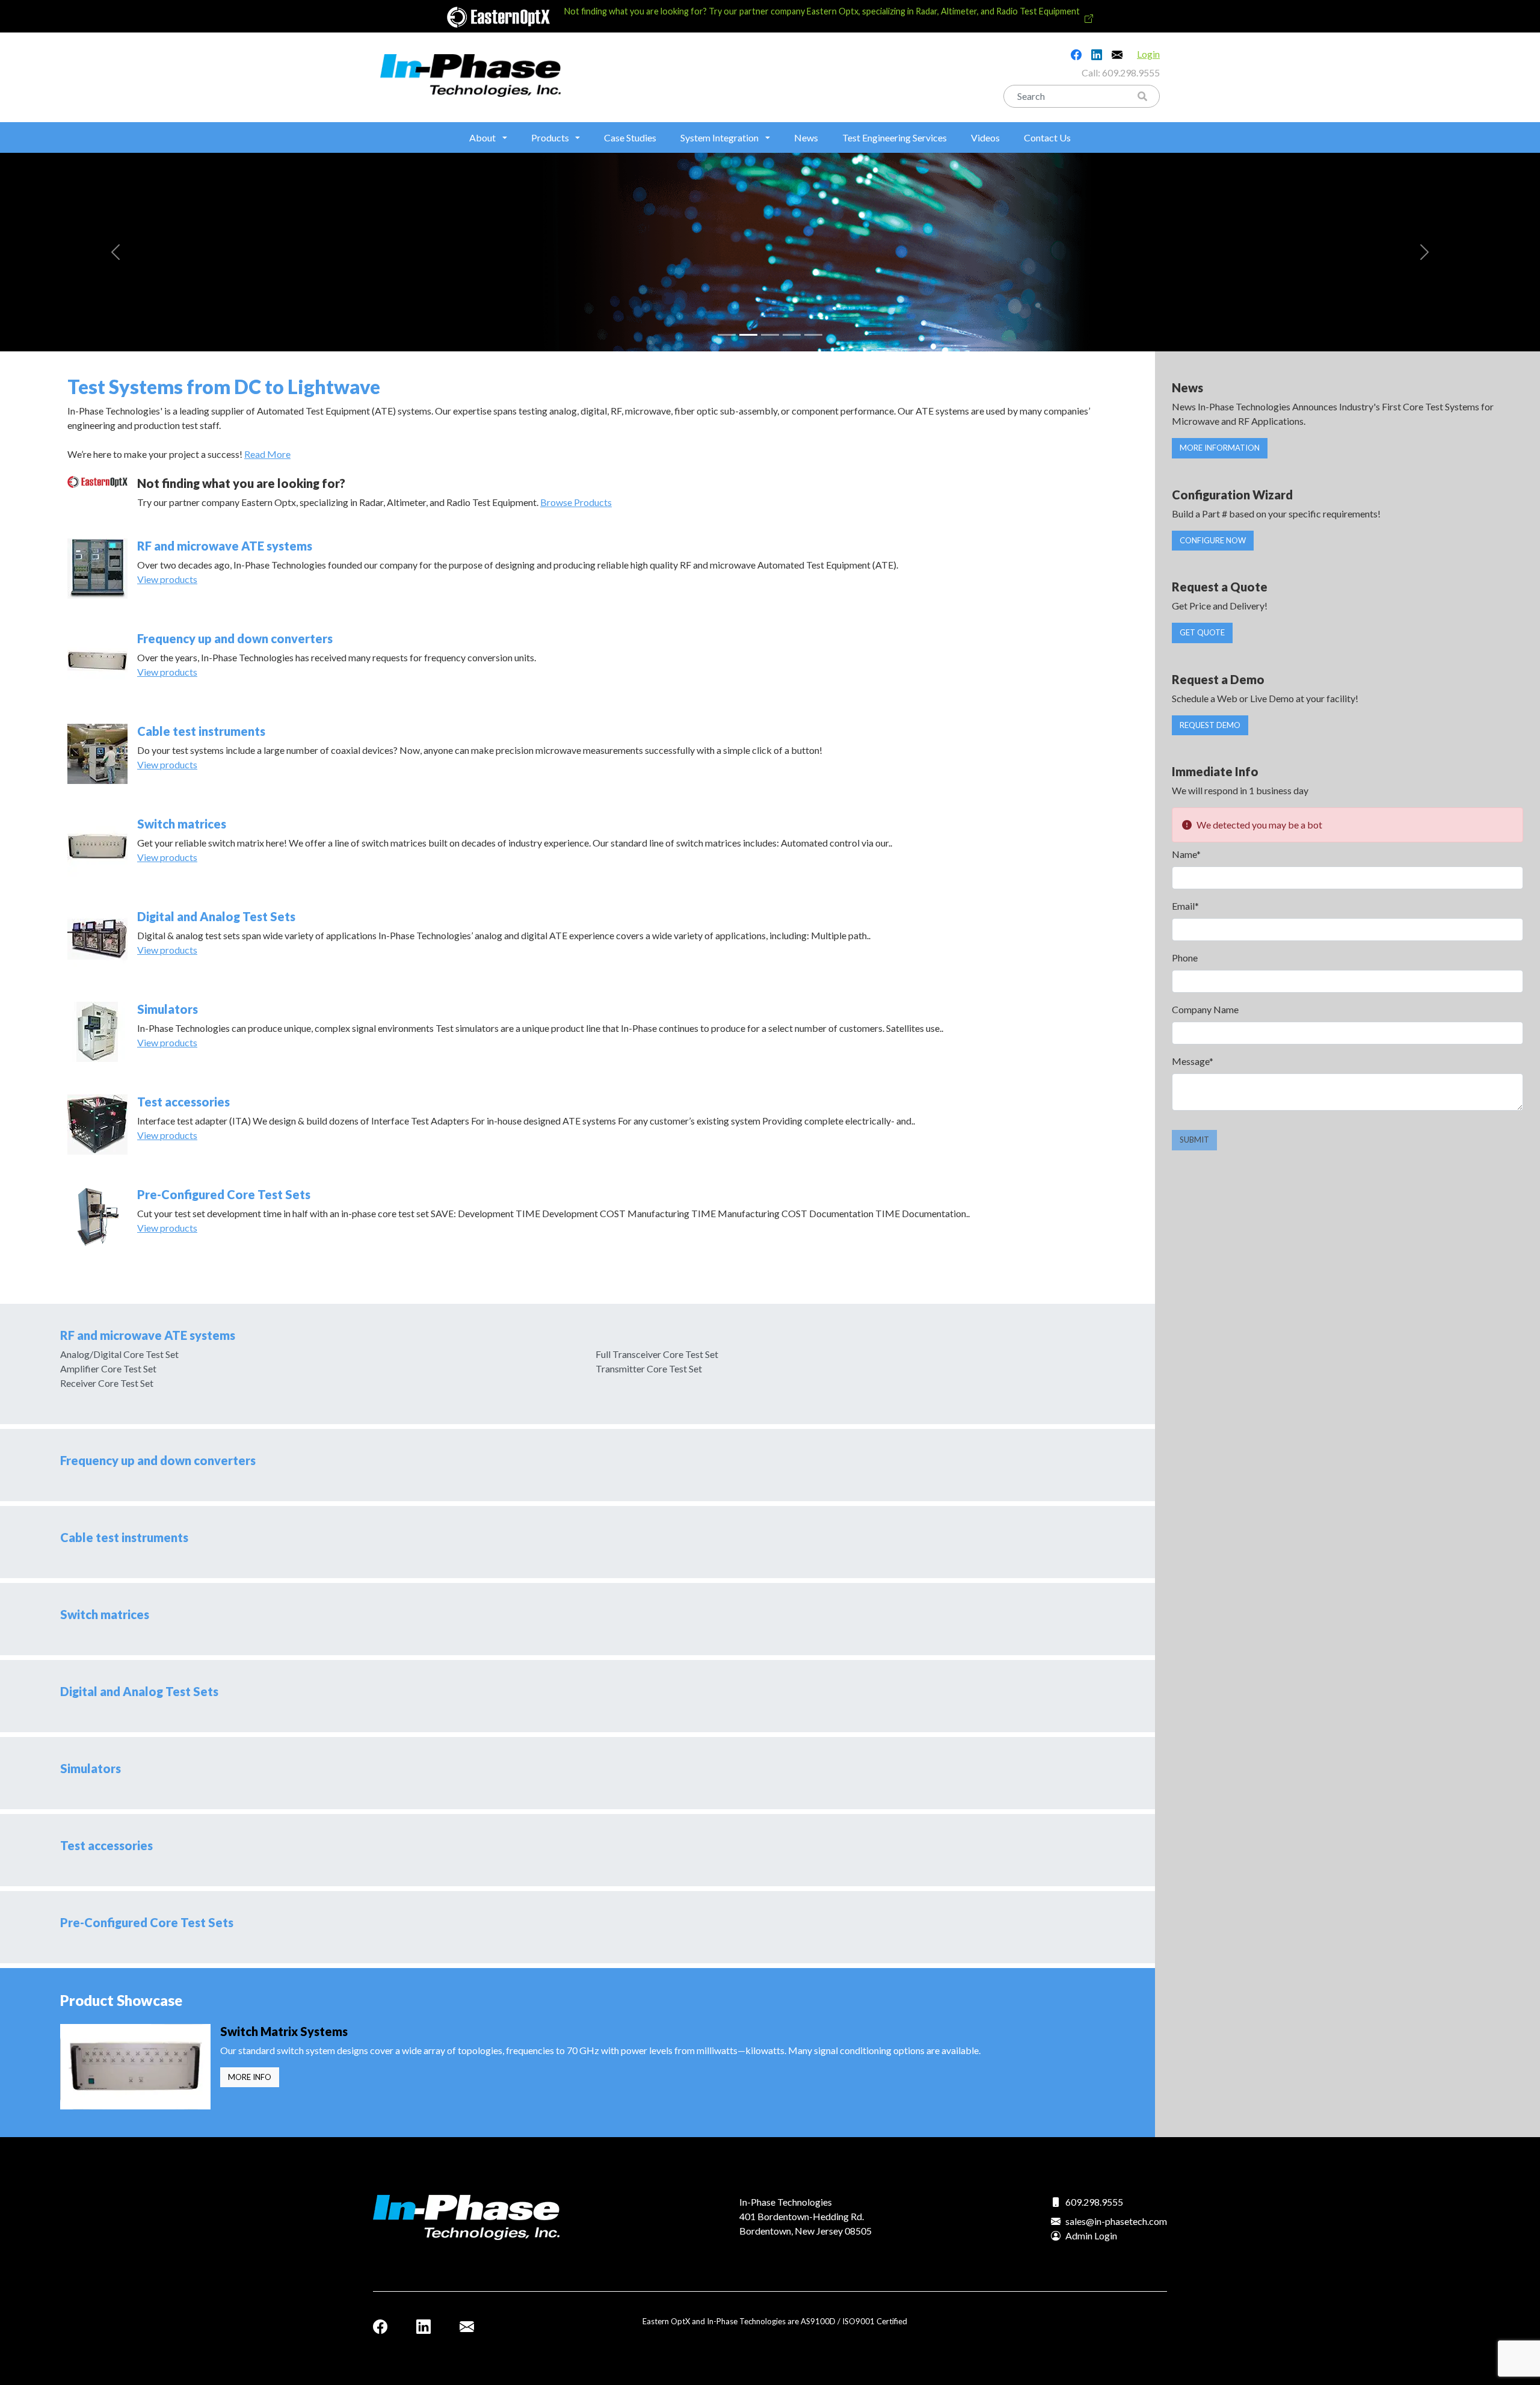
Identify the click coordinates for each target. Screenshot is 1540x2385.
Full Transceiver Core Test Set (657, 1354)
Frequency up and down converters (235, 638)
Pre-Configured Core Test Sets (224, 1194)
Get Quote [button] (1202, 632)
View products (167, 579)
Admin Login (1091, 2235)
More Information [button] (1220, 448)
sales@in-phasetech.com (1116, 2221)
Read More (267, 454)
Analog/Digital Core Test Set (119, 1354)
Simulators (168, 1009)
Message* (1193, 1061)
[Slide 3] (770, 335)
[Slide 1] (727, 335)
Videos (985, 137)
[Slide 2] (748, 335)
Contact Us (1047, 137)
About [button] (482, 137)
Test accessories (183, 1102)
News (806, 137)
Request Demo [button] (1210, 725)
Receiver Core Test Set (107, 1383)
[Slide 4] (792, 335)
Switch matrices (182, 824)
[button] (115, 252)
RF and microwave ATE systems (225, 546)
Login (1148, 54)
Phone (1185, 958)
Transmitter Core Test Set (649, 1368)
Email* (1185, 906)
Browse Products (576, 502)
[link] (770, 16)
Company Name (1205, 1009)
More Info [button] (250, 2077)
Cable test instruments (201, 731)
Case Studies (630, 137)
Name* (1186, 854)
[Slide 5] (813, 335)
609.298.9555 (1131, 73)
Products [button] (550, 137)
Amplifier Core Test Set (108, 1368)
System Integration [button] (719, 137)
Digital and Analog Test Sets (216, 916)
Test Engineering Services (895, 137)
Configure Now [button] (1213, 540)
